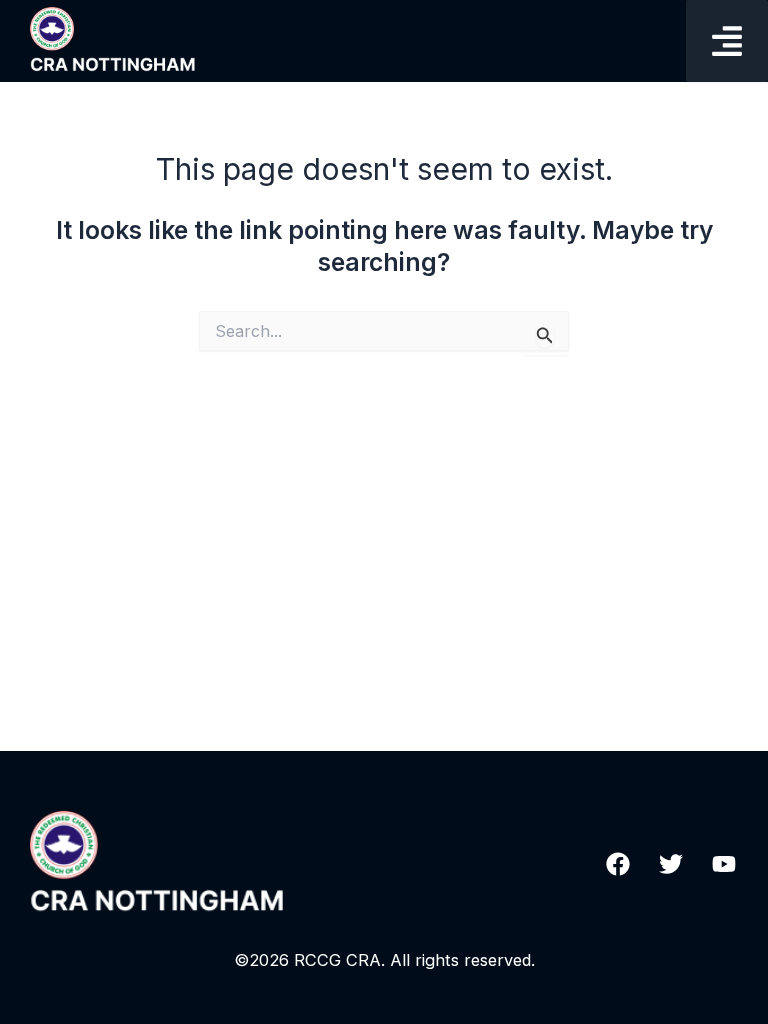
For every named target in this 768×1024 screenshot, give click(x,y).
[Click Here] (727, 41)
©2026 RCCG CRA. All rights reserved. (384, 960)
